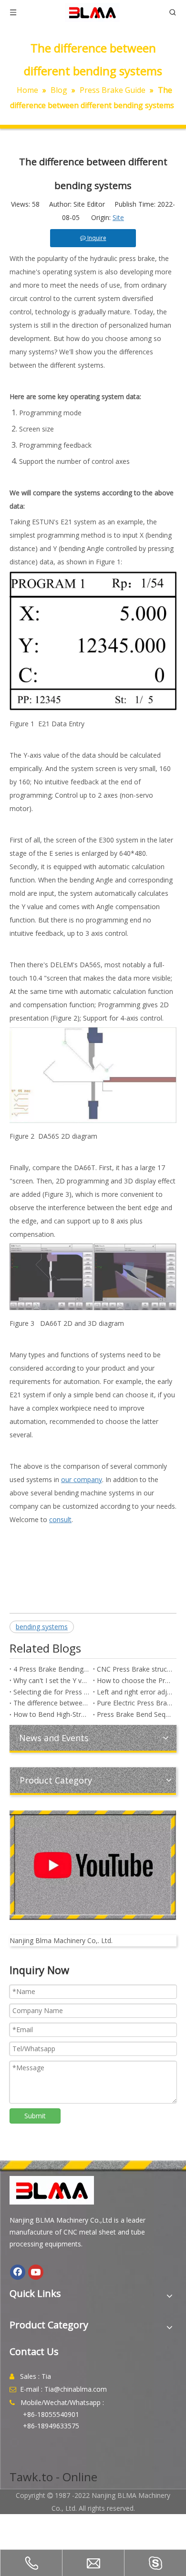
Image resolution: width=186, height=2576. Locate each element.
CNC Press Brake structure (135, 1669)
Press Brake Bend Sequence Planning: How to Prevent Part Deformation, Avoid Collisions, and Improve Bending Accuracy (135, 1714)
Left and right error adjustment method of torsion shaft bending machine (135, 1692)
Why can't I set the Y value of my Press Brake (51, 1680)
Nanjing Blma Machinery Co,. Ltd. (61, 1940)
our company (82, 1479)
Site (118, 217)
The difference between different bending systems (51, 1703)
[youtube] (93, 1865)
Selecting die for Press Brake (51, 1692)
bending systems (42, 1627)
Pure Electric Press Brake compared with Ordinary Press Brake (135, 1703)
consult (60, 1519)
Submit (35, 2116)
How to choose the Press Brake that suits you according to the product (135, 1680)
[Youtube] (36, 2272)
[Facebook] (18, 2272)
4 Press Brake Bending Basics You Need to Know (51, 1669)
